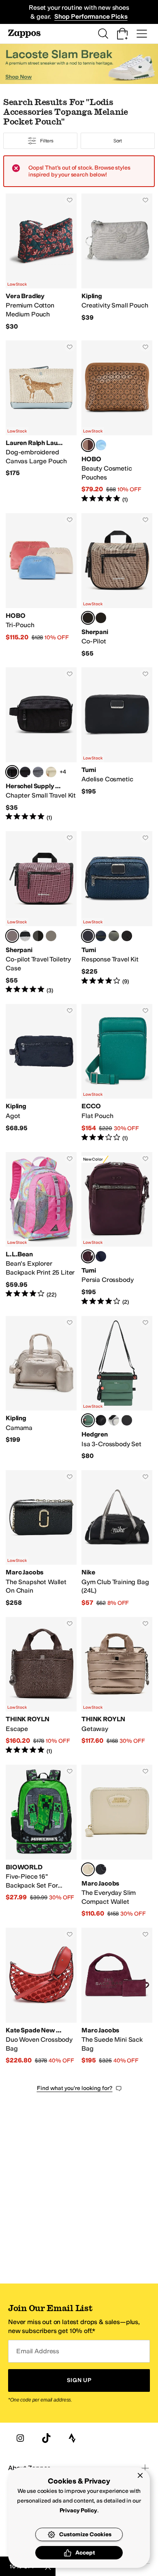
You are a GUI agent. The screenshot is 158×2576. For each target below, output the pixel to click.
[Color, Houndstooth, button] (25, 936)
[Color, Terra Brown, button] (114, 936)
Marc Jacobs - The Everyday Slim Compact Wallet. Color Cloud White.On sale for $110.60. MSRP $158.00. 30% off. (117, 1841)
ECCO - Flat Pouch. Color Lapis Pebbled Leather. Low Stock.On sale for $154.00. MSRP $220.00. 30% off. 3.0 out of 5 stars (117, 1073)
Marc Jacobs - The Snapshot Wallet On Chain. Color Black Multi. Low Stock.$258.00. (41, 1539)
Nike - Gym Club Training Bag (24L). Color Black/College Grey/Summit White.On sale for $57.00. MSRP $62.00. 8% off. (117, 1539)
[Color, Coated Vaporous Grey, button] (114, 1420)
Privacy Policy (78, 2510)
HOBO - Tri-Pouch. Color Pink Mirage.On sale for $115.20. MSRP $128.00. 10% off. (41, 585)
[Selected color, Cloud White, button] (88, 1869)
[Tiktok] (46, 2438)
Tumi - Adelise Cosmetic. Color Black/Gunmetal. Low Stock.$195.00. (117, 744)
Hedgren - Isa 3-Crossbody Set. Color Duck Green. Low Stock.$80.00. (117, 1388)
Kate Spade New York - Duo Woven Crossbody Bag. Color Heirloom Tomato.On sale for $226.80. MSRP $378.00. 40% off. (41, 1996)
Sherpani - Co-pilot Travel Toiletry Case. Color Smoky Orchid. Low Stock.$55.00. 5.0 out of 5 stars (41, 913)
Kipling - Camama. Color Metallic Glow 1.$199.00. (41, 1388)
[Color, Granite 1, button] (51, 936)
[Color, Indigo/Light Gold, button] (101, 1256)
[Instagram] (20, 2438)
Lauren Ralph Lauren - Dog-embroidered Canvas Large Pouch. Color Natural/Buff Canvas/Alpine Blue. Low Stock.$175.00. (41, 422)
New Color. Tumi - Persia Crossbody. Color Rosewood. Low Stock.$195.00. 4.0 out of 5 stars (117, 1229)
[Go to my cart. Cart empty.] (122, 34)
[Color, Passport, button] (101, 618)
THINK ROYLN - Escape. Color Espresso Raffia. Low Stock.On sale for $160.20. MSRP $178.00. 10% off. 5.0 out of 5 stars (41, 1686)
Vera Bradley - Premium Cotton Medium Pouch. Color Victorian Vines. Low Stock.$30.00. (41, 262)
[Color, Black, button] (25, 772)
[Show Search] (103, 34)
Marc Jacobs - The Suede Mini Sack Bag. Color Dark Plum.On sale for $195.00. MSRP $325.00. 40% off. (117, 1996)
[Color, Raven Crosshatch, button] (38, 772)
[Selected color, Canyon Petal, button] (88, 445)
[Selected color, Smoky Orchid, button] (12, 936)
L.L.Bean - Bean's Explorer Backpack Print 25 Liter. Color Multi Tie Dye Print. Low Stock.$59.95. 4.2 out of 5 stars (41, 1229)
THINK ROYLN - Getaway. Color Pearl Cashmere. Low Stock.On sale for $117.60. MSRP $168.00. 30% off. (117, 1686)
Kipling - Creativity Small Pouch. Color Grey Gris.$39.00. (117, 262)
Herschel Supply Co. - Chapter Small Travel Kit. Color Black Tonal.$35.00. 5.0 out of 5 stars (41, 744)
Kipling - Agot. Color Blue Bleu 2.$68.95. (41, 1073)
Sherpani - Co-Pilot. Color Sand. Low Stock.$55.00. (117, 585)
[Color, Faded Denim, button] (101, 445)
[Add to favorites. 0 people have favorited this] (70, 200)
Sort (118, 141)
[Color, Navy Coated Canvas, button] (101, 936)
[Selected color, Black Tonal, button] (12, 772)
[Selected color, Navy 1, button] (88, 936)
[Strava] (72, 2438)
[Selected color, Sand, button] (88, 618)
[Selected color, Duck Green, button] (88, 1420)
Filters (47, 141)
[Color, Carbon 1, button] (38, 936)
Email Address (38, 2351)
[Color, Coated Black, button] (127, 1420)
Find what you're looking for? (75, 2088)
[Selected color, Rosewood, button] (88, 1256)
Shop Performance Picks (91, 16)
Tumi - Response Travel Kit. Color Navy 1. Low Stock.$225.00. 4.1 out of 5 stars (117, 913)
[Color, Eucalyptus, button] (51, 772)
